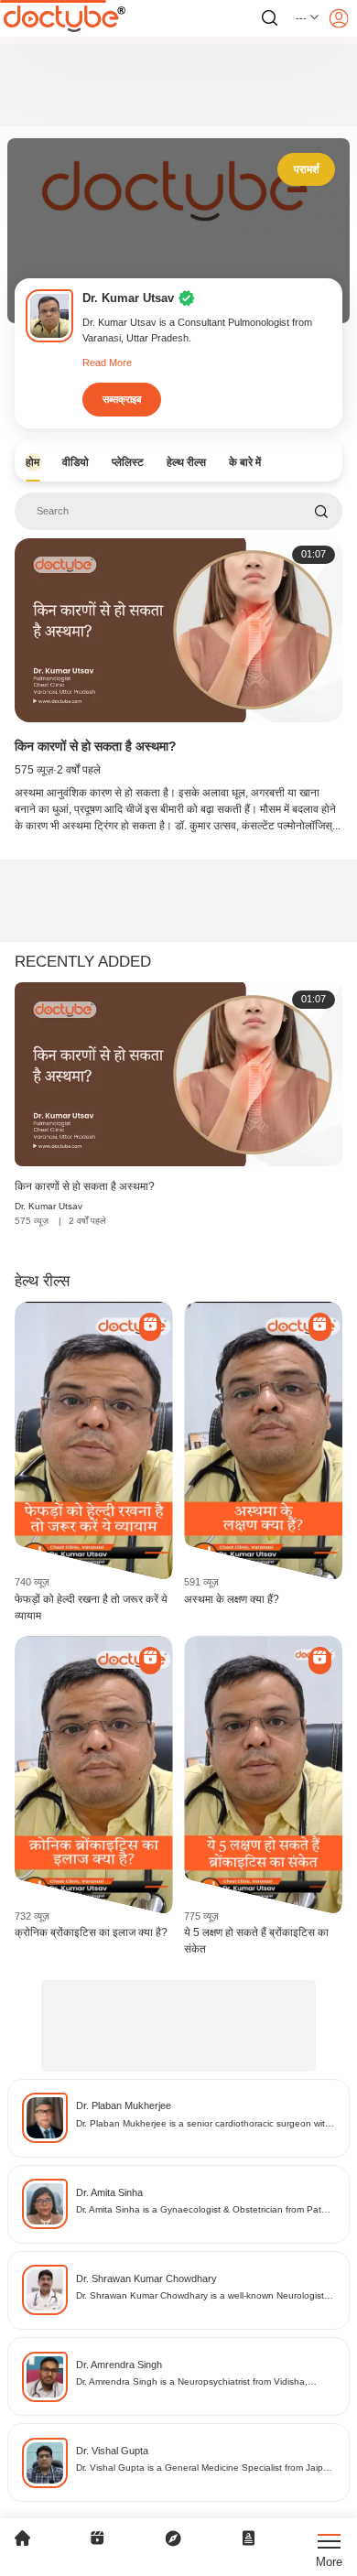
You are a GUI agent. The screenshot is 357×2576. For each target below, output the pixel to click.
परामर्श (307, 169)
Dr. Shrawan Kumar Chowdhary (146, 2278)
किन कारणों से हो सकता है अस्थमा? (96, 746)
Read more (107, 363)
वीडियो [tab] (76, 462)
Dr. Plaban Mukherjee (124, 2105)
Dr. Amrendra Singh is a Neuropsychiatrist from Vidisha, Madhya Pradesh (192, 2382)
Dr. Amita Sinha (109, 2192)
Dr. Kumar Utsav (49, 1206)
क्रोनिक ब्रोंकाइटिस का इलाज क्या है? (91, 1932)
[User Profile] (339, 18)
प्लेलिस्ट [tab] (128, 462)
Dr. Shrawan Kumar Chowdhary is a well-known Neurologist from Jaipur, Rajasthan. (200, 2296)
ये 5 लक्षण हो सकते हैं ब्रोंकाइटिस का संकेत (256, 1941)
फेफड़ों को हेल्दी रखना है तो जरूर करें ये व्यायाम (91, 1607)
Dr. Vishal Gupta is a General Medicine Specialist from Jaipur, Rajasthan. (205, 2468)
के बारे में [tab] (245, 462)
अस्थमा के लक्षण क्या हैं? (232, 1599)
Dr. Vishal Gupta (112, 2451)
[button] (308, 18)
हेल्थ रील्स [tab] (186, 462)
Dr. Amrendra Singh (119, 2365)
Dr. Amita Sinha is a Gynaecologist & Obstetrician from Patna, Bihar (206, 2210)
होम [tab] (32, 462)
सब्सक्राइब (122, 399)
